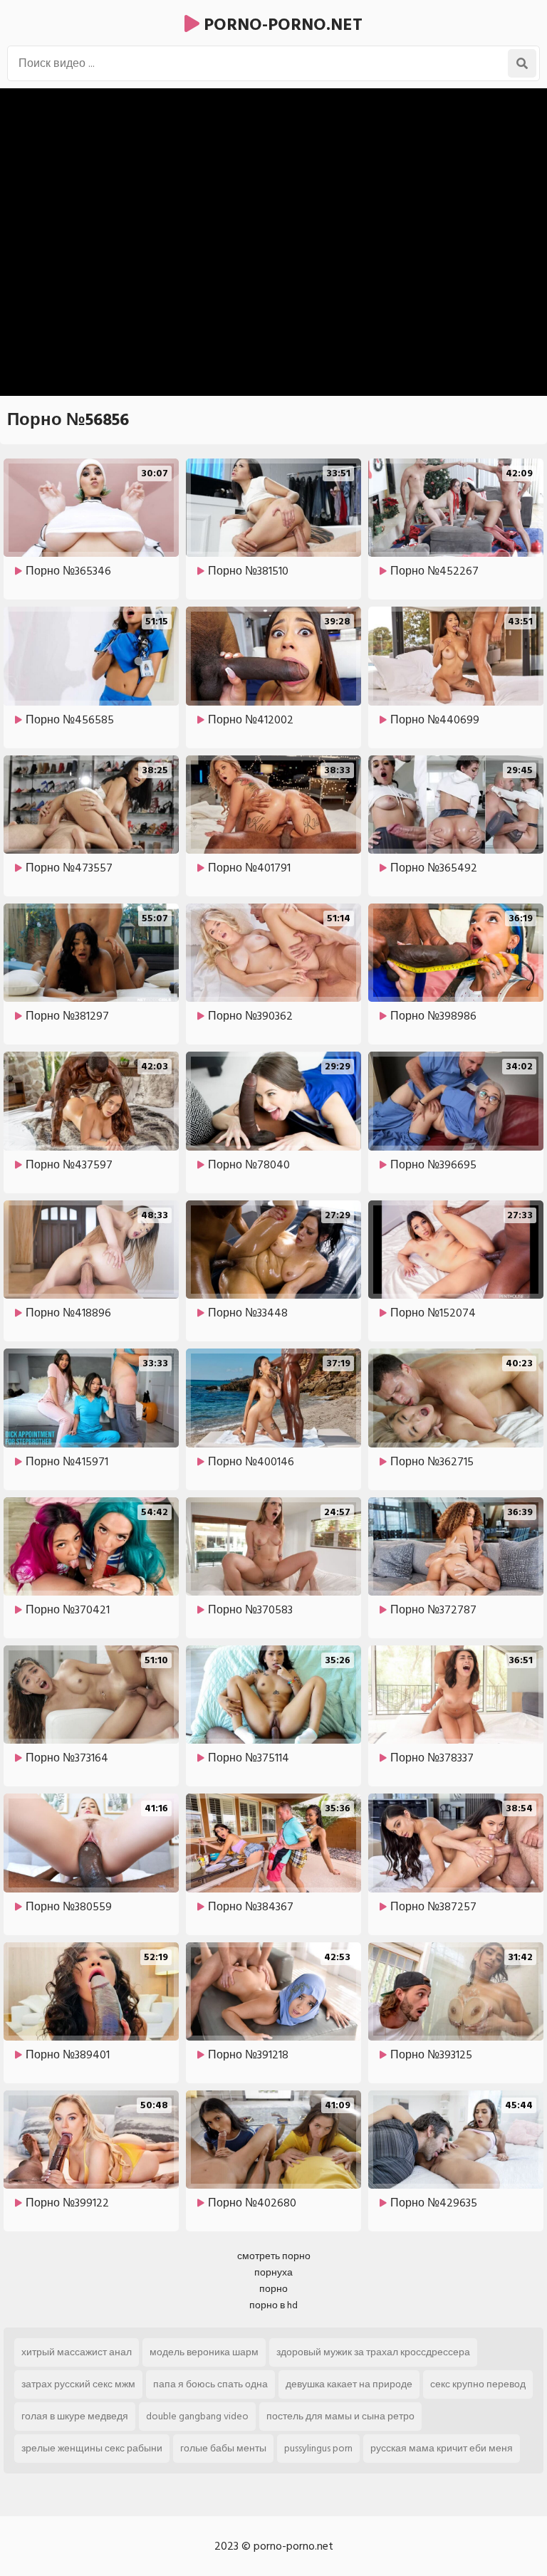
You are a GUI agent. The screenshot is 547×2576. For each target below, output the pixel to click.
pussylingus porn (318, 2448)
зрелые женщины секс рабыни (92, 2448)
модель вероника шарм (204, 2352)
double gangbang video (197, 2416)
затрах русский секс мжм (78, 2384)
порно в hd (273, 2305)
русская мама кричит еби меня (442, 2448)
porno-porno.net (281, 25)
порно (273, 2289)
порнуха (273, 2272)
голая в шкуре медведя (75, 2416)
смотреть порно (274, 2256)
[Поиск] (522, 63)
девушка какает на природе (349, 2384)
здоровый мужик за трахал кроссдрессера (373, 2352)
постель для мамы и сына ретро (340, 2416)
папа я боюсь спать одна (210, 2384)
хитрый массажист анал (77, 2352)
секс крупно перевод (478, 2384)
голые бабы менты (223, 2448)
